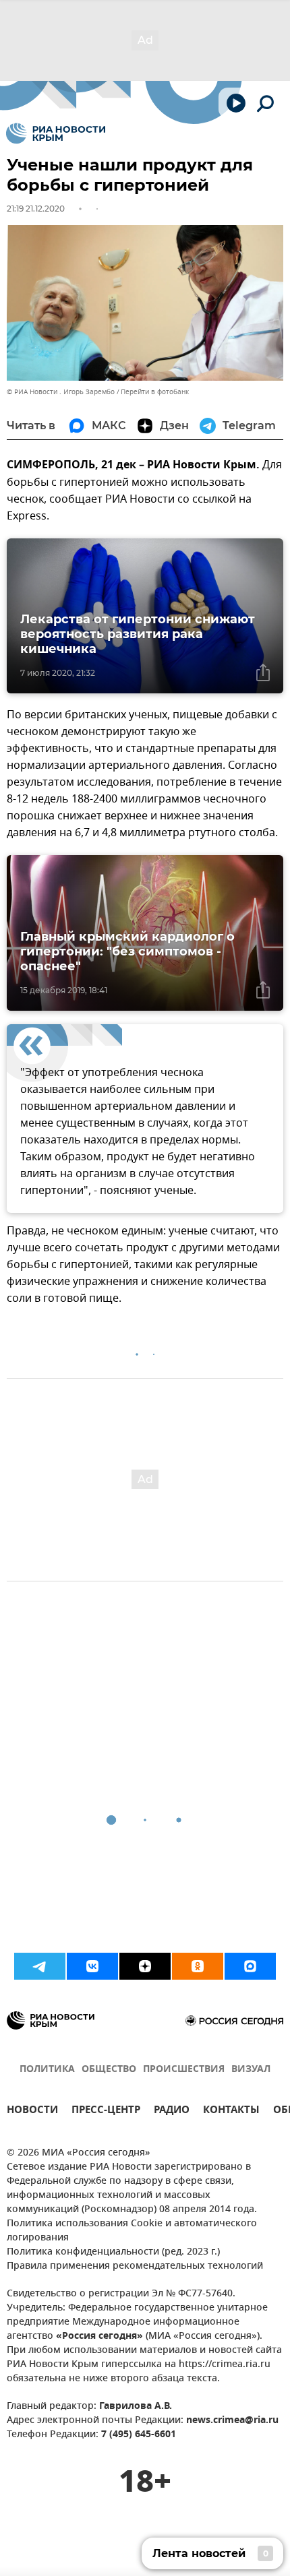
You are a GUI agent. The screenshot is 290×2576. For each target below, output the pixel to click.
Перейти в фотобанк (155, 392)
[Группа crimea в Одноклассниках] (198, 1966)
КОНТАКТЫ (231, 2111)
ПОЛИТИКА (47, 2070)
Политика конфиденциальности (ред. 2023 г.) (113, 2252)
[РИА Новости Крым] (56, 133)
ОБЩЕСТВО (109, 2070)
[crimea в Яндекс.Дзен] (145, 1966)
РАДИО (172, 2111)
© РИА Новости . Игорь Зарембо (61, 392)
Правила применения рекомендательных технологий (135, 2266)
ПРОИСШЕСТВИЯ (184, 2070)
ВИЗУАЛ (251, 2070)
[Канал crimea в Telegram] (40, 1966)
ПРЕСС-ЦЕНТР (106, 2111)
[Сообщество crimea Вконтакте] (92, 1966)
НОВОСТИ (32, 2111)
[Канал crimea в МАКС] (250, 1966)
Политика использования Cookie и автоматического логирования (132, 2231)
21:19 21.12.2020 (36, 209)
